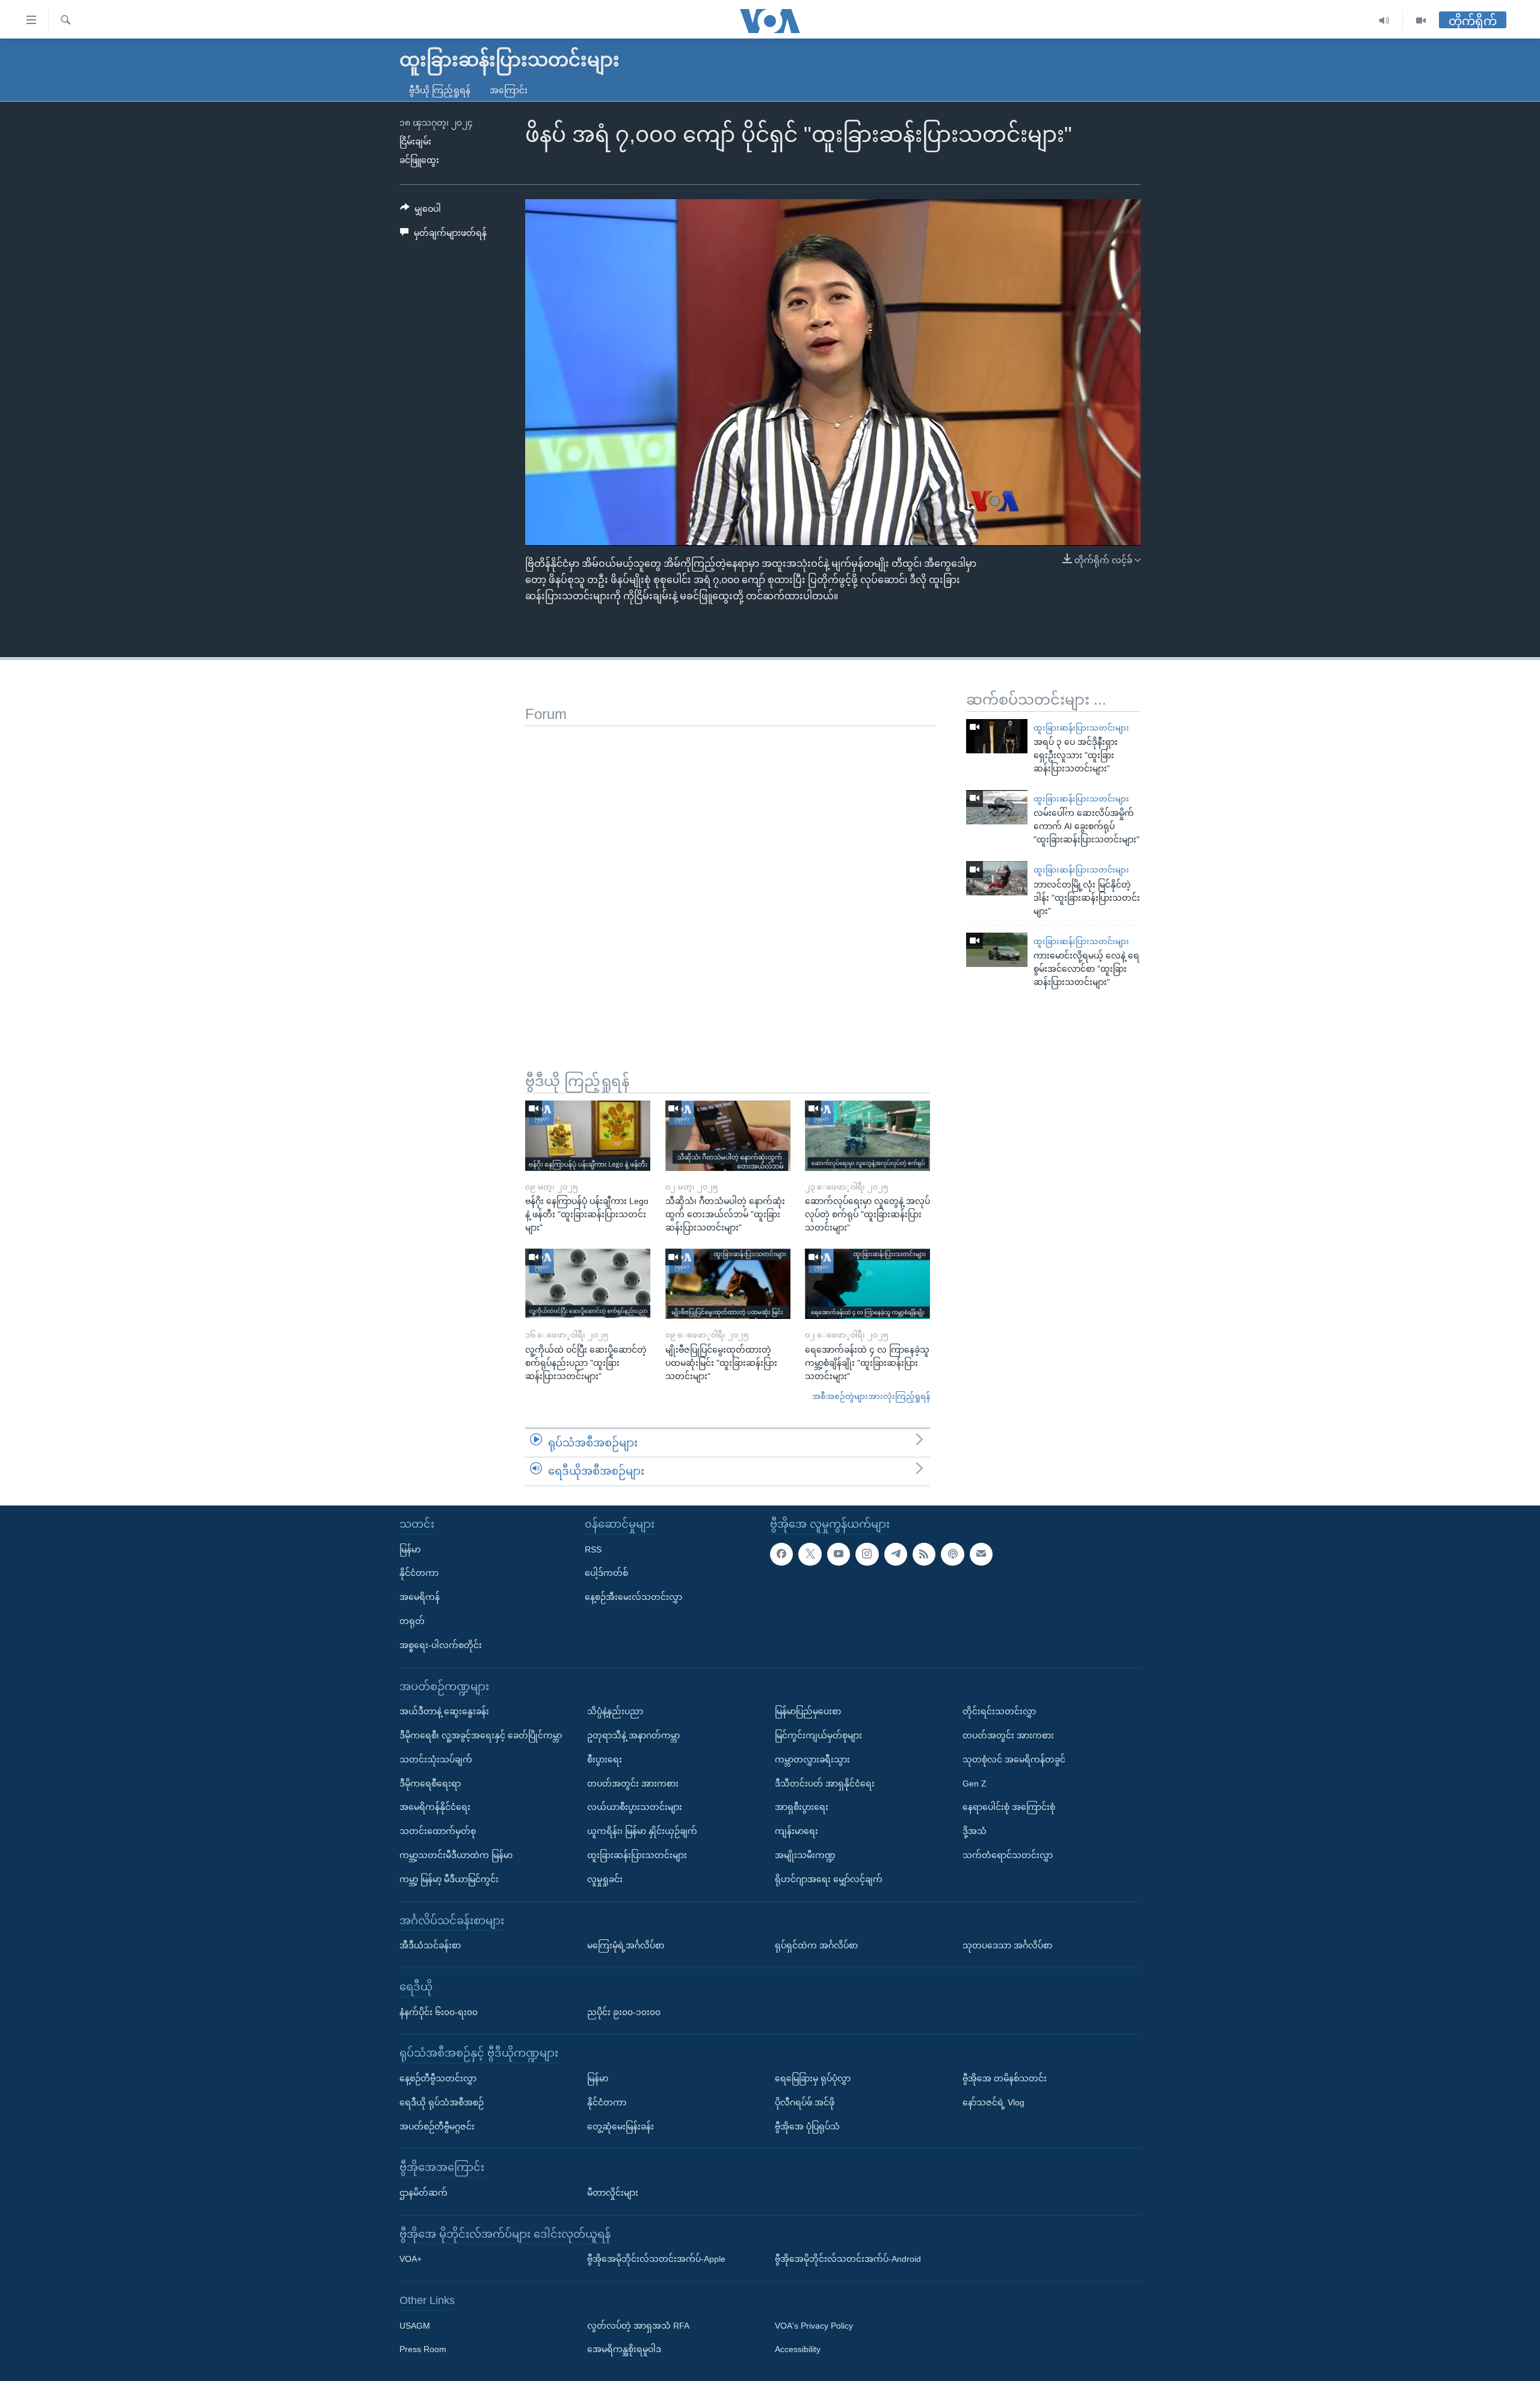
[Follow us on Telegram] (896, 1554)
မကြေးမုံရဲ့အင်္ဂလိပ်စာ (626, 1945)
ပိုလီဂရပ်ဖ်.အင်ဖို (805, 2102)
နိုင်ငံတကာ (419, 1573)
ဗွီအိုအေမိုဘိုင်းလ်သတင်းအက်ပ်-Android (848, 2259)
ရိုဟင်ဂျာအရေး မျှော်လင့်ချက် (829, 1879)
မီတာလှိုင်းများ (613, 2193)
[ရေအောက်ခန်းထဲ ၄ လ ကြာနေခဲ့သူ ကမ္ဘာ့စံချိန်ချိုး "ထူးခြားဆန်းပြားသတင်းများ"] (867, 1284)
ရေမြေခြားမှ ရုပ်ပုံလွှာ (813, 2078)
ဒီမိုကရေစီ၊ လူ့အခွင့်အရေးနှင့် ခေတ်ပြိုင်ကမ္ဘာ (481, 1735)
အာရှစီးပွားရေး (802, 1807)
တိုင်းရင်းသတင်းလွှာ (999, 1711)
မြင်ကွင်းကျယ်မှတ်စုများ (818, 1735)
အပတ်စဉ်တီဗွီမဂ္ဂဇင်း (437, 2126)
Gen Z (975, 1783)
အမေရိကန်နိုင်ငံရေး (435, 1807)
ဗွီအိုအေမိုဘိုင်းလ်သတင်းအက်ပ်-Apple (656, 2259)
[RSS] (924, 1554)
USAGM (415, 2326)
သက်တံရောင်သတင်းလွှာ (1008, 1855)
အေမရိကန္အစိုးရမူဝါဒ (624, 2349)
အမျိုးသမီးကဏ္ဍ (805, 1855)
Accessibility (798, 2349)
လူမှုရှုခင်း (605, 1879)
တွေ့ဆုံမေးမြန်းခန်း (621, 2126)
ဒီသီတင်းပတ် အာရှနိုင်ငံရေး (825, 1783)
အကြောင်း (509, 90)
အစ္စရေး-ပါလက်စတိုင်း (441, 1645)
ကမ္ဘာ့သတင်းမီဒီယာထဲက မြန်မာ (456, 1855)
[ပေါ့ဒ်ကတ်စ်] (952, 1554)
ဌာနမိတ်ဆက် (423, 2193)
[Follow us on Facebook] (781, 1554)
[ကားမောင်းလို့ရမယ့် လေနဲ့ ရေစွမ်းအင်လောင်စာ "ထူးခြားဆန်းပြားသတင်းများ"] (997, 950)
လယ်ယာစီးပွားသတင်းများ (635, 1807)
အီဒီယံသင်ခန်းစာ (430, 1945)
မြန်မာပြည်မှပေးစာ (808, 1711)
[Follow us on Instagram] (867, 1554)
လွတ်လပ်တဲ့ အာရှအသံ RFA (638, 2326)
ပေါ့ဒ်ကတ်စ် (606, 1573)
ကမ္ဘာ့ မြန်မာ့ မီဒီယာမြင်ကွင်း (449, 1879)
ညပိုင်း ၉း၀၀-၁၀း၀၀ (624, 2012)
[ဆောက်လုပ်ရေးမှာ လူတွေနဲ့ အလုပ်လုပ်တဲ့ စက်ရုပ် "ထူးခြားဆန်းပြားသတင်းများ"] (867, 1136)
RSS (593, 1549)
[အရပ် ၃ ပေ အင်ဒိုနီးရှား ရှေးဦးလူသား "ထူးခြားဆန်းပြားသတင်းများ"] (997, 736)
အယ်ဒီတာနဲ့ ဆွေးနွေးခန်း (444, 1711)
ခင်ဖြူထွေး (419, 160)
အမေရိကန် (420, 1597)
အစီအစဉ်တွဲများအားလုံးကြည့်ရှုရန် (871, 1396)
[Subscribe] (981, 1554)
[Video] (1421, 21)
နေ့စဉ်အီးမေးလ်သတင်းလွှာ (633, 1597)
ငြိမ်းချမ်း (415, 141)
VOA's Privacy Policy (814, 2326)
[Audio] (1384, 21)
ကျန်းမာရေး (796, 1831)
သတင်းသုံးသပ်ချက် (436, 1759)
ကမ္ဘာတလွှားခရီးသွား (812, 1759)
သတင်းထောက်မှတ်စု (438, 1831)
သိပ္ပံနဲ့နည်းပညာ (615, 1711)
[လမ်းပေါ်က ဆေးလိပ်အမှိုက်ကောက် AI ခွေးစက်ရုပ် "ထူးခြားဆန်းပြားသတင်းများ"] (997, 807)
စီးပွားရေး (605, 1759)
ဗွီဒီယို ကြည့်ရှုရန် (440, 90)
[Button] (420, 211)
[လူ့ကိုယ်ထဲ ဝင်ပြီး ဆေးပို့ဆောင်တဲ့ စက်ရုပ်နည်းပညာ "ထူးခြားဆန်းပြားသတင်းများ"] (588, 1284)
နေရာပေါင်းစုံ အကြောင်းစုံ (1009, 1807)
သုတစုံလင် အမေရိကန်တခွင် (1014, 1759)
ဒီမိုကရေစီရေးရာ (430, 1783)
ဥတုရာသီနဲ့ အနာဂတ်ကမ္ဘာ (633, 1735)
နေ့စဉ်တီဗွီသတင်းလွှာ (438, 2078)
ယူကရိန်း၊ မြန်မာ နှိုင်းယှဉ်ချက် (642, 1831)
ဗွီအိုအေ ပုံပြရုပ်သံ (807, 2126)
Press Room (423, 2349)
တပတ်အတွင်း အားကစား (633, 1783)
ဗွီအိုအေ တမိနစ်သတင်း (1005, 2078)
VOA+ (411, 2259)
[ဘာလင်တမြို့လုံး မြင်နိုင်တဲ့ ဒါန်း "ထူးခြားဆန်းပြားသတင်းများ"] (997, 878)
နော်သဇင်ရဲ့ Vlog (993, 2102)
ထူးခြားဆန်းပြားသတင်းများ (1081, 728)
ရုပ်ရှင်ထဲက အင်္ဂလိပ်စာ (816, 1945)
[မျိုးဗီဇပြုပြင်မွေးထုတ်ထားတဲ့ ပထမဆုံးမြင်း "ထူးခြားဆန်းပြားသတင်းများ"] (728, 1284)
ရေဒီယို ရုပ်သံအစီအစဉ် (442, 2102)
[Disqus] (731, 877)
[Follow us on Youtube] (839, 1554)
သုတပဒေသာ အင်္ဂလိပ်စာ (1007, 1945)
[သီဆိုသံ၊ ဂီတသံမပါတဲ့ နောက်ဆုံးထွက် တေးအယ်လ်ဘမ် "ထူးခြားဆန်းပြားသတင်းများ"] (728, 1136)
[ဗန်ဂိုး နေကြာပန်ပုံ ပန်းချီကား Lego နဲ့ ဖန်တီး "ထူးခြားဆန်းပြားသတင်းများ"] (588, 1136)
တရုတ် (412, 1621)
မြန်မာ (410, 1549)
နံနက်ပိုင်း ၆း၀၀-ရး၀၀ (439, 2012)
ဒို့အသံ (975, 1831)
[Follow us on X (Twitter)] (810, 1554)
